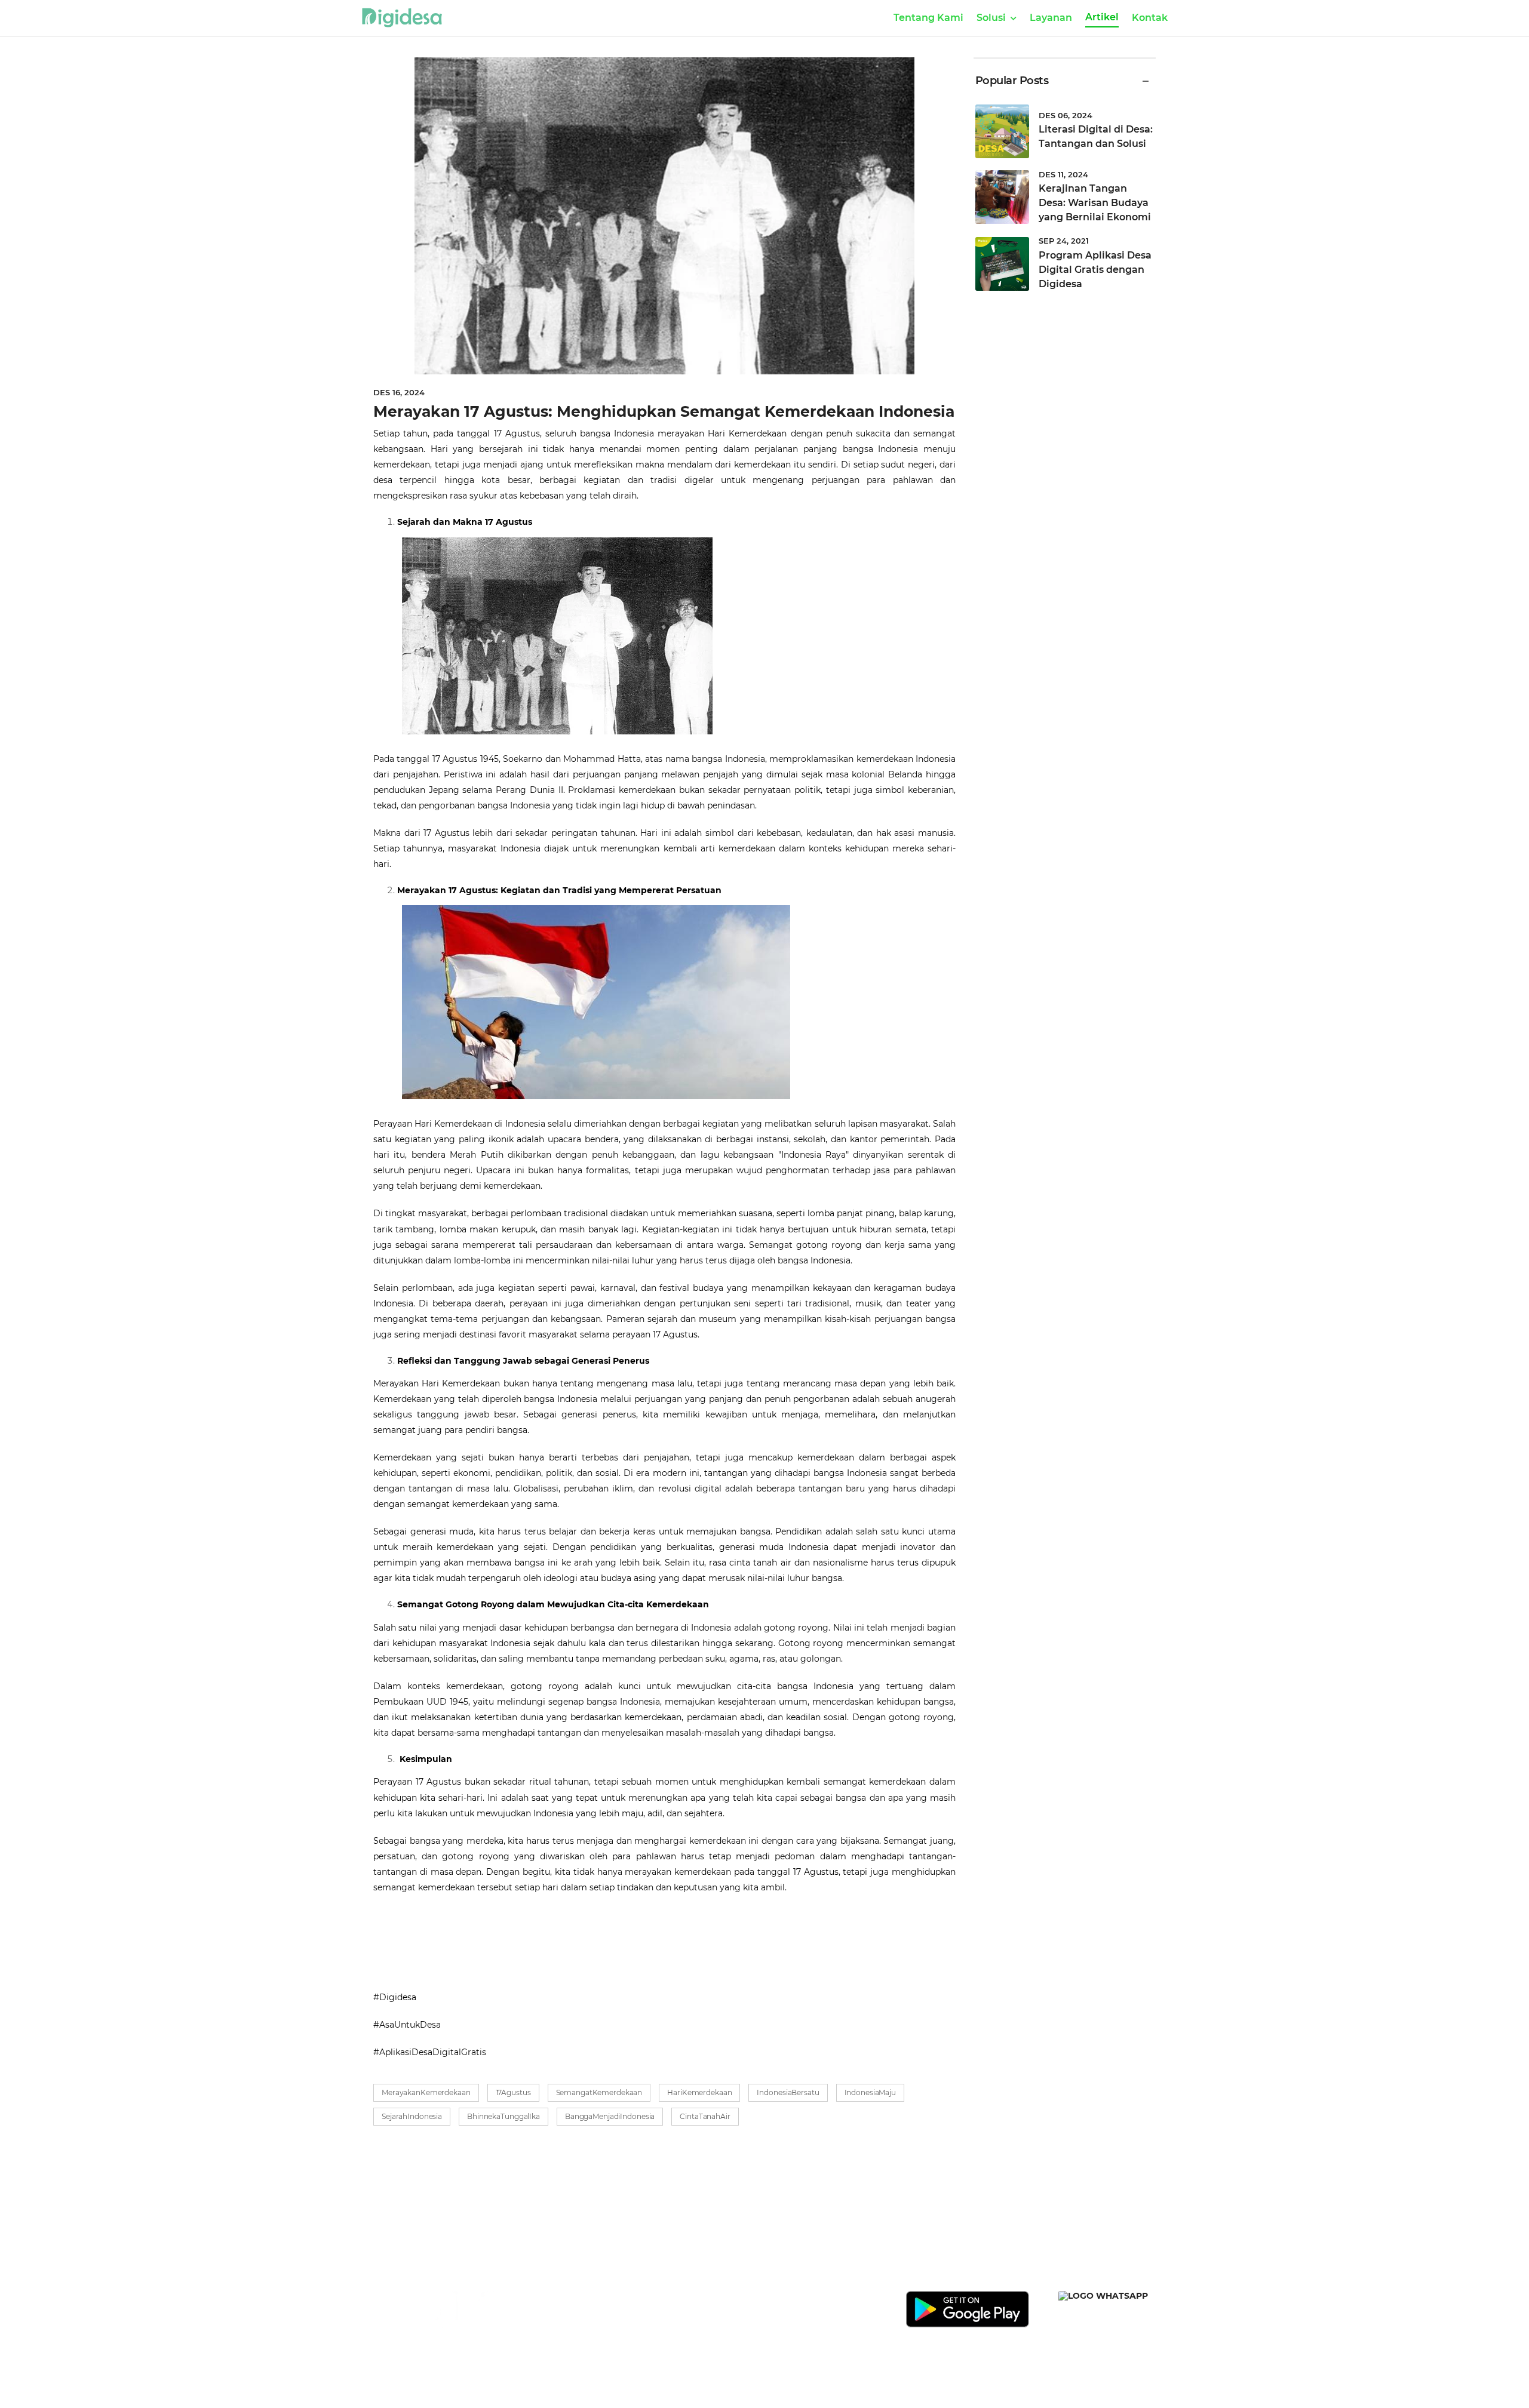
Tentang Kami (928, 18)
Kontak (1150, 18)
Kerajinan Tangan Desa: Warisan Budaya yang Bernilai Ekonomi (1095, 203)
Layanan (1051, 18)
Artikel (1102, 17)
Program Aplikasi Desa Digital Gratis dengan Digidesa (1095, 270)
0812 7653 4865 (690, 2313)
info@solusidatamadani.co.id (720, 2330)
